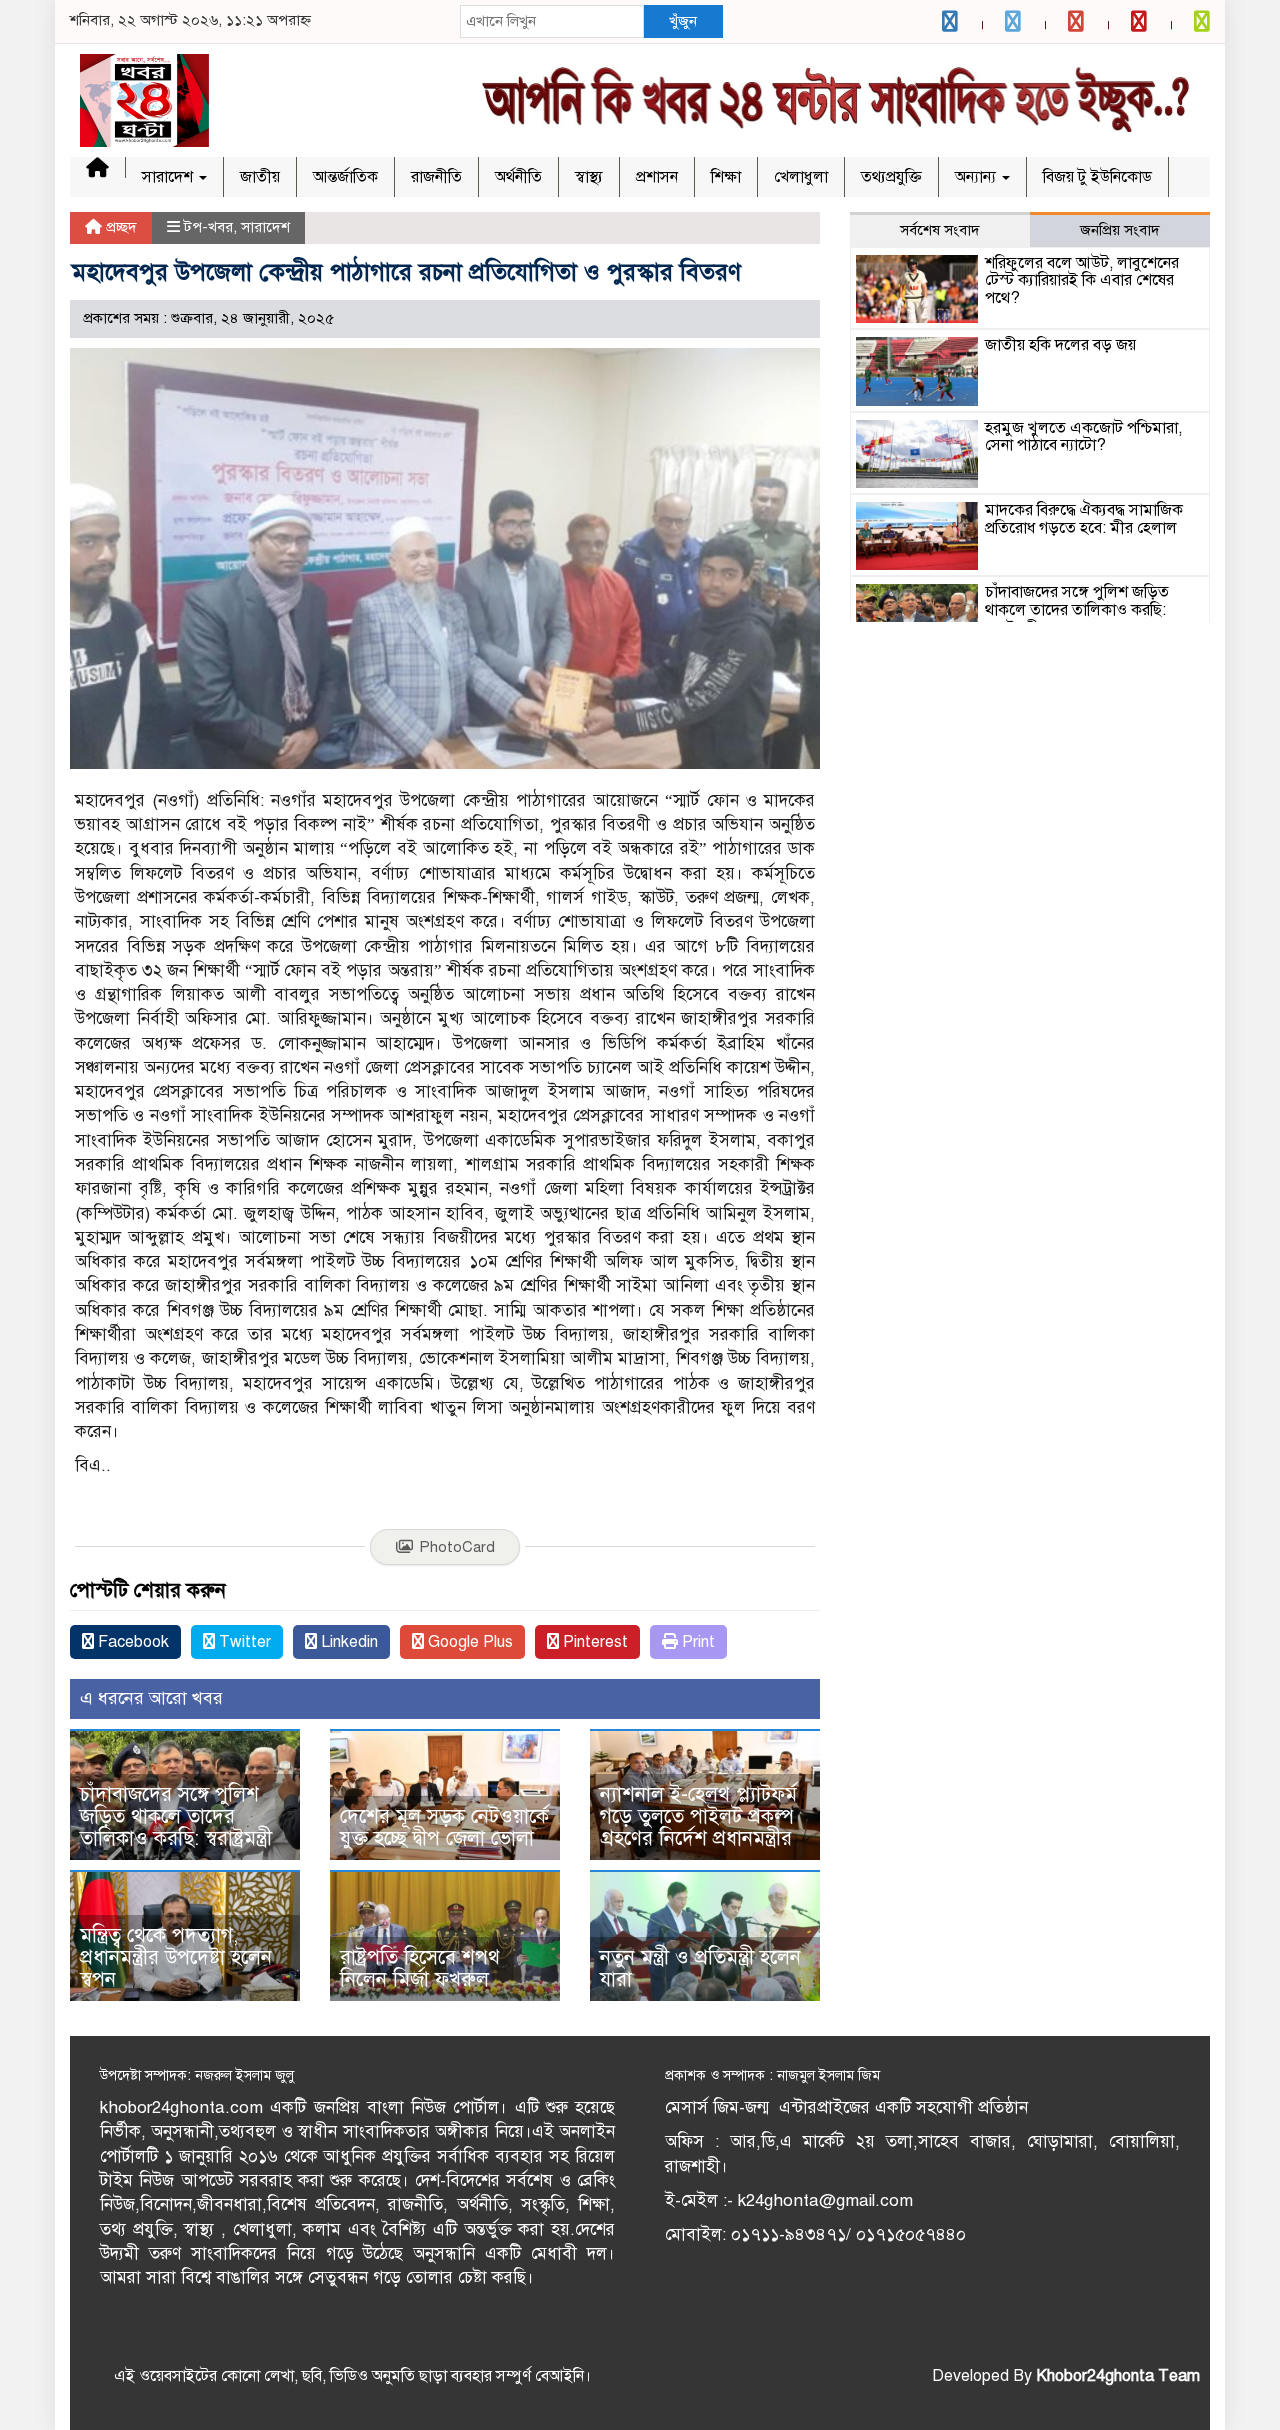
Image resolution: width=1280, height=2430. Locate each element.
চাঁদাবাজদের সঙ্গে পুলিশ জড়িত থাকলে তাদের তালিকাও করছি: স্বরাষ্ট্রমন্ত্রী (176, 1816)
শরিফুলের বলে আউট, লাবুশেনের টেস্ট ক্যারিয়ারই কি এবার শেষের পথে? (1082, 280)
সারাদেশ (169, 177)
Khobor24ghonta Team (1118, 2376)
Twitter (243, 1642)
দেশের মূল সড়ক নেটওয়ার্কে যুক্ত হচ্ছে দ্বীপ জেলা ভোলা (444, 1827)
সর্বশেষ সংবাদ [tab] (940, 230)
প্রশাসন (657, 177)
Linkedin (347, 1642)
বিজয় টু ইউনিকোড (1097, 177)
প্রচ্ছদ (119, 227)
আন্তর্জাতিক (345, 177)
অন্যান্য (977, 177)
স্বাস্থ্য (589, 177)
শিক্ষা (726, 177)
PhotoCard (457, 1547)
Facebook (131, 1642)
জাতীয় (260, 177)
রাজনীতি (436, 177)
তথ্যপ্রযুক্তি (891, 177)
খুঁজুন (683, 21)
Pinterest (593, 1642)
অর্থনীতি (518, 177)
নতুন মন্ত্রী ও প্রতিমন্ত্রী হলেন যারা (700, 1968)
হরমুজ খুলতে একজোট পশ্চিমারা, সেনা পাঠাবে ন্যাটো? (1083, 437)
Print (696, 1642)
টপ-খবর (208, 227)
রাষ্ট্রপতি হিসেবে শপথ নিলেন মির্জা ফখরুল (420, 1968)
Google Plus (468, 1642)
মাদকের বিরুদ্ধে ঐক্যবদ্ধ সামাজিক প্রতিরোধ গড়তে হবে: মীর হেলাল (1084, 519)
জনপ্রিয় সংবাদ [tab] (1120, 230)
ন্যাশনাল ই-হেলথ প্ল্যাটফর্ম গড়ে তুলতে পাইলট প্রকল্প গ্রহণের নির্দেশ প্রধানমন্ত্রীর (698, 1816)
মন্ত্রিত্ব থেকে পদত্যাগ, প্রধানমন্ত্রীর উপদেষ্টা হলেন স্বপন (176, 1957)
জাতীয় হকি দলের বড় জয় (1060, 345)
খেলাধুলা (801, 177)
